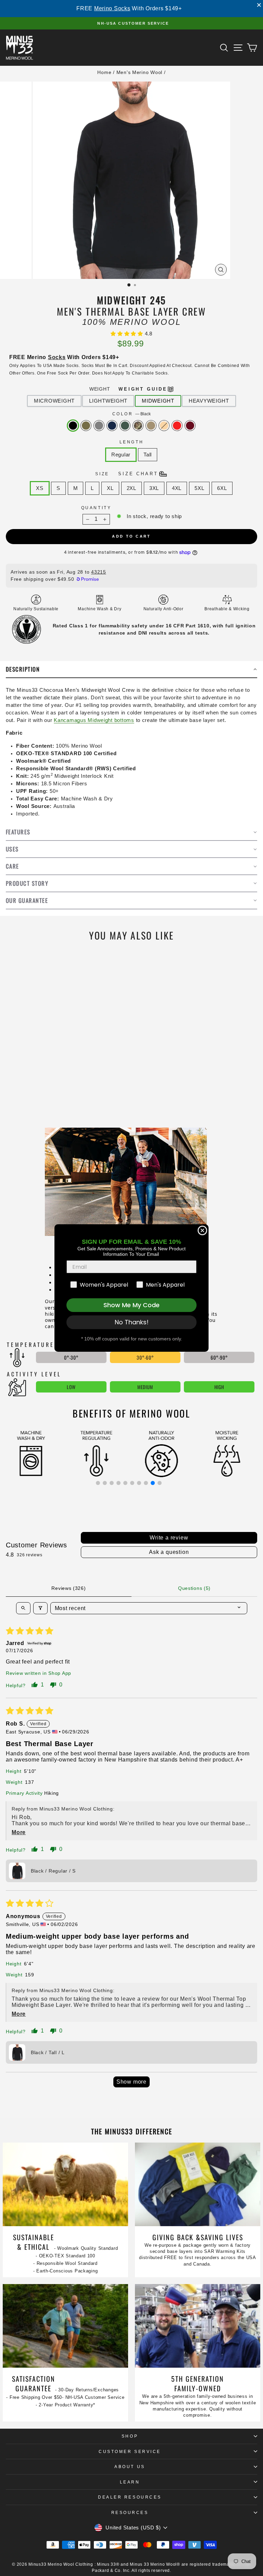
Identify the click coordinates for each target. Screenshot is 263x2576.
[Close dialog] (202, 1230)
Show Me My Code (131, 1305)
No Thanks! (132, 1322)
